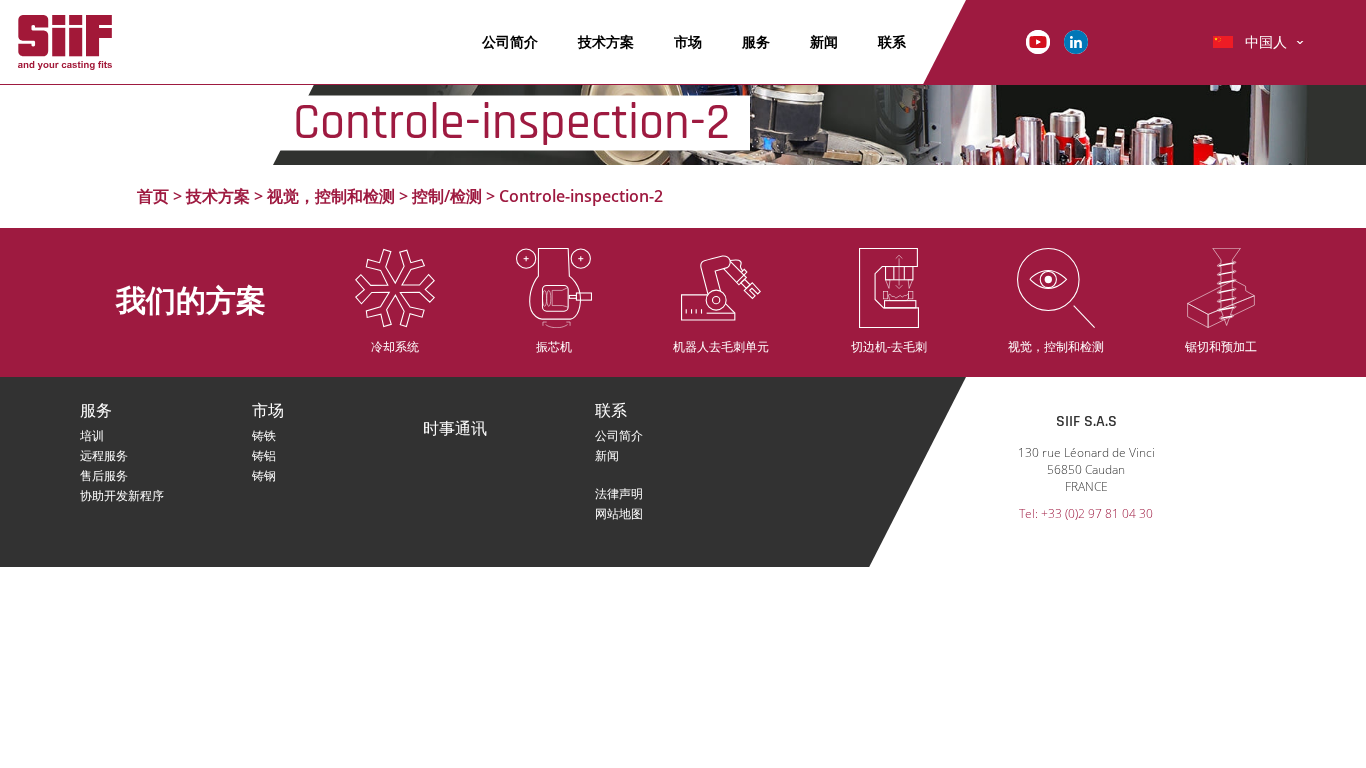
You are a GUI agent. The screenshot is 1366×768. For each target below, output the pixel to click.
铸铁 (264, 435)
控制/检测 (447, 196)
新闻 (824, 41)
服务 (756, 41)
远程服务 (104, 455)
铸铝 (264, 455)
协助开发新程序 (122, 495)
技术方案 (606, 41)
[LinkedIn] (1076, 40)
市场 (688, 41)
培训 (92, 435)
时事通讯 (455, 429)
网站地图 (619, 513)
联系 (892, 41)
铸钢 (264, 475)
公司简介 (510, 41)
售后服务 (104, 475)
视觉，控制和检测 (331, 196)
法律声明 (619, 493)
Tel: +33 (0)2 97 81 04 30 (1086, 513)
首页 (153, 196)
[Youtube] (1038, 40)
